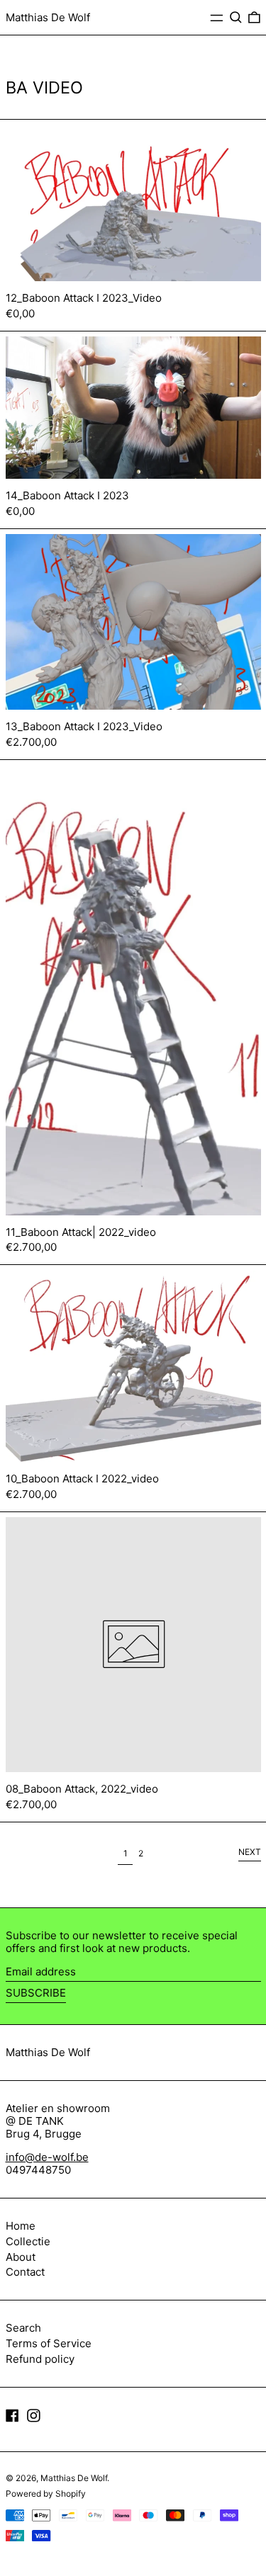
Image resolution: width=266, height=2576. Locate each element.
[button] (236, 18)
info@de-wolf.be (47, 2157)
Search (23, 2328)
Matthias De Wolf (48, 17)
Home (21, 2226)
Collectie (28, 2241)
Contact (25, 2272)
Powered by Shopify (46, 2493)
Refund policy (40, 2359)
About (21, 2257)
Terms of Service (49, 2343)
